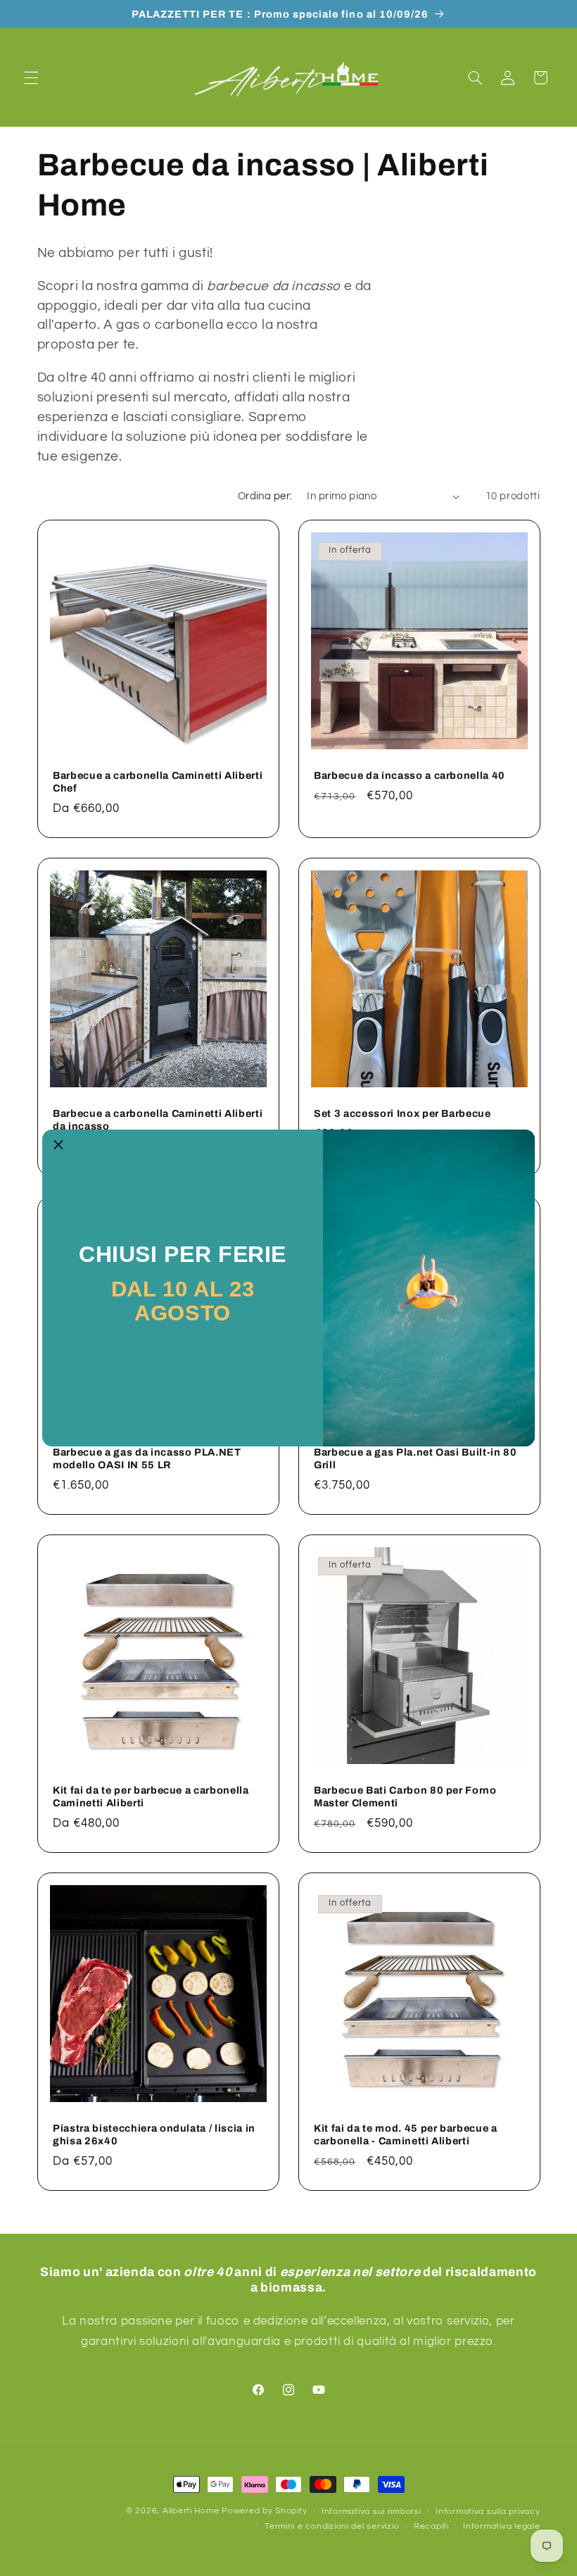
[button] (58, 1146)
